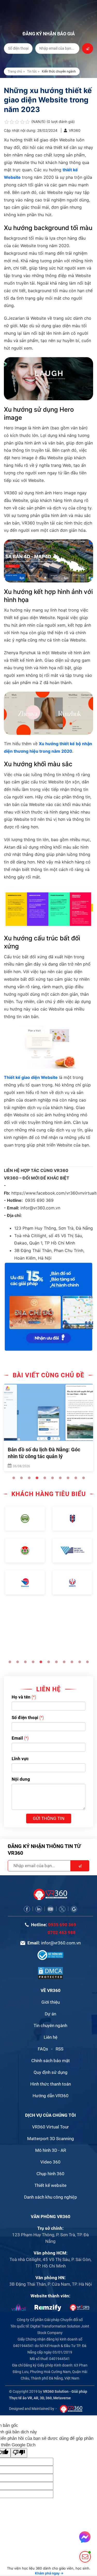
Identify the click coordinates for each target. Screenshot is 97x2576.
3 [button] (29, 1478)
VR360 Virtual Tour (50, 2127)
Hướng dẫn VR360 (51, 2096)
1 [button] (14, 1478)
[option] (48, 1428)
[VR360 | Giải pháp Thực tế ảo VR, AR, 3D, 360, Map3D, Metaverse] (50, 1973)
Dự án (50, 2014)
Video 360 (50, 2162)
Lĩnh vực (20, 1759)
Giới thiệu (51, 2002)
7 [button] (60, 1478)
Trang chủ (15, 71)
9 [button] (76, 1478)
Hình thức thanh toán (51, 2084)
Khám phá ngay (49, 2573)
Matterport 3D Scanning (51, 2139)
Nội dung (21, 1779)
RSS (59, 2049)
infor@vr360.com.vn (61, 1943)
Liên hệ (51, 2037)
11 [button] (87, 1662)
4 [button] (37, 1478)
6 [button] (53, 1478)
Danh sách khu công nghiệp (51, 2197)
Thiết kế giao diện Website (31, 1077)
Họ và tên (21, 1697)
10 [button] (84, 1478)
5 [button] (45, 1478)
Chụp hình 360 (50, 2174)
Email (17, 1738)
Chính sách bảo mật (51, 2061)
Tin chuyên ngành (50, 2026)
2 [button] (21, 1478)
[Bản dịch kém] (19, 2453)
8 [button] (68, 1478)
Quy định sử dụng (51, 2072)
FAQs (43, 2049)
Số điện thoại (25, 1718)
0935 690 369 (62, 1925)
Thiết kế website (50, 2185)
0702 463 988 (62, 1932)
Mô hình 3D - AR (51, 2150)
